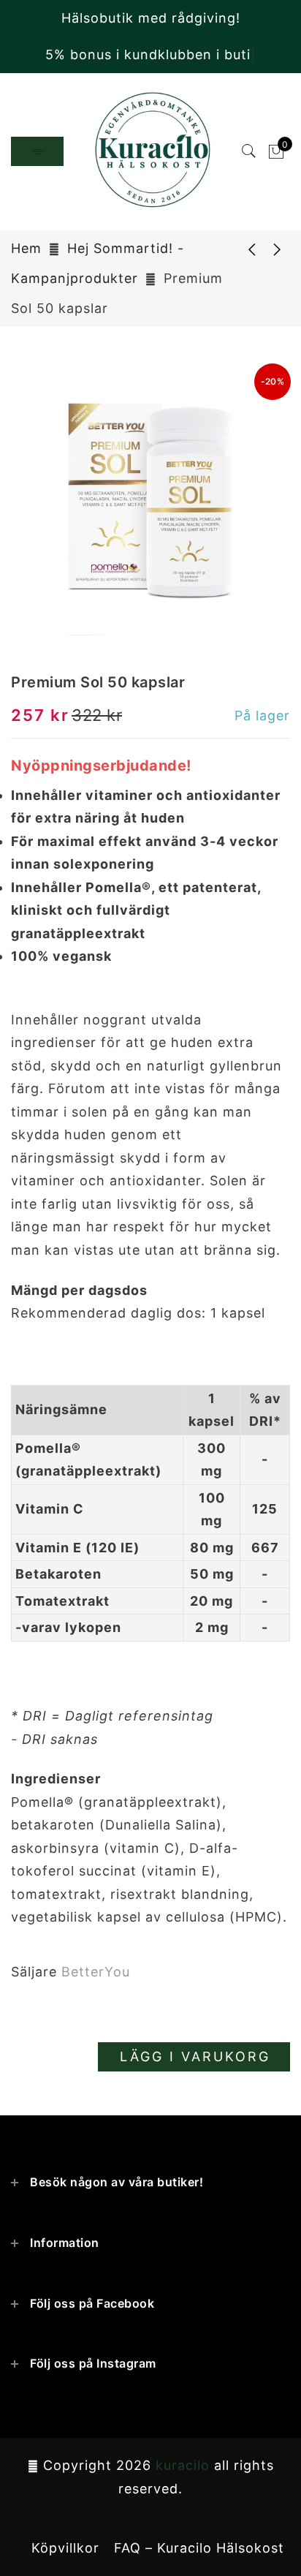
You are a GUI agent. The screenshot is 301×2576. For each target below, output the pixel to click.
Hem (26, 248)
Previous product (241, 249)
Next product (278, 249)
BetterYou (96, 1972)
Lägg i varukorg (195, 2056)
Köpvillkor (65, 2548)
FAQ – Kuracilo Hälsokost (199, 2548)
